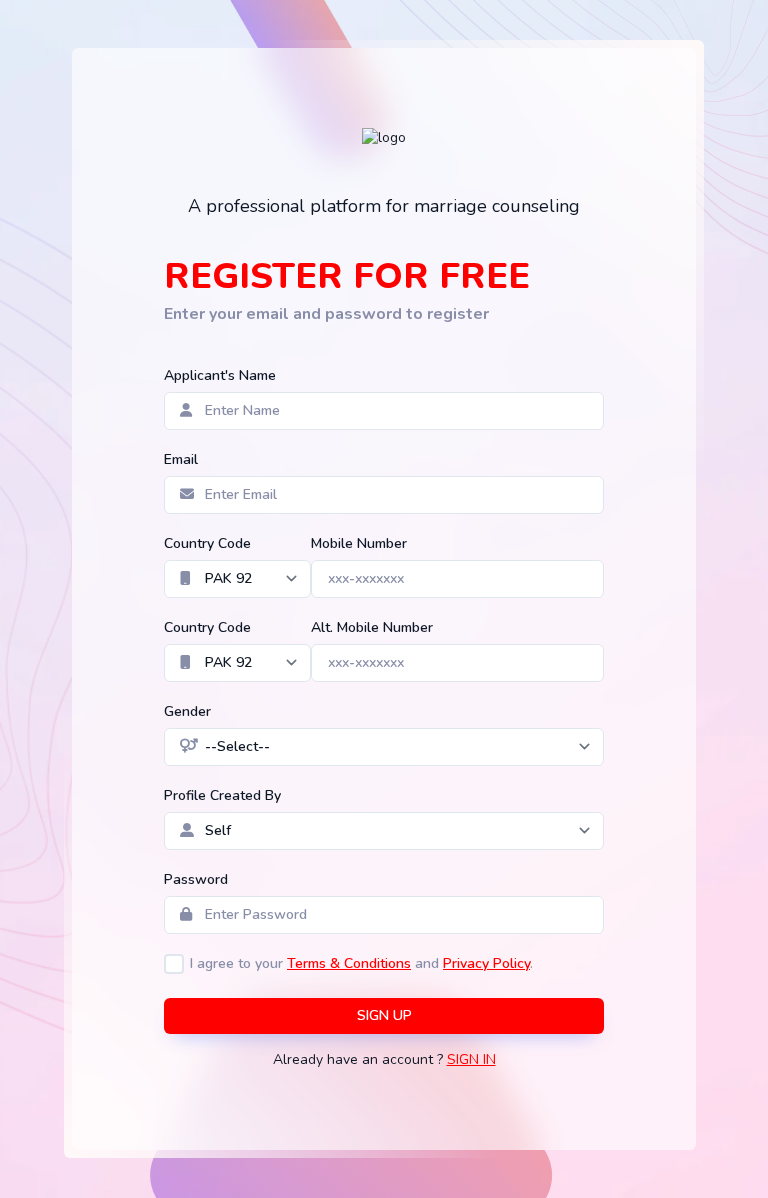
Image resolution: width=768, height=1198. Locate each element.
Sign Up (384, 1015)
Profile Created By (222, 795)
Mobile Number (359, 543)
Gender (187, 711)
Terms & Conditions (349, 963)
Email (181, 459)
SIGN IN (471, 1059)
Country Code (207, 543)
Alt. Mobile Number (372, 627)
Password (196, 879)
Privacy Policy (486, 963)
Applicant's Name (220, 375)
